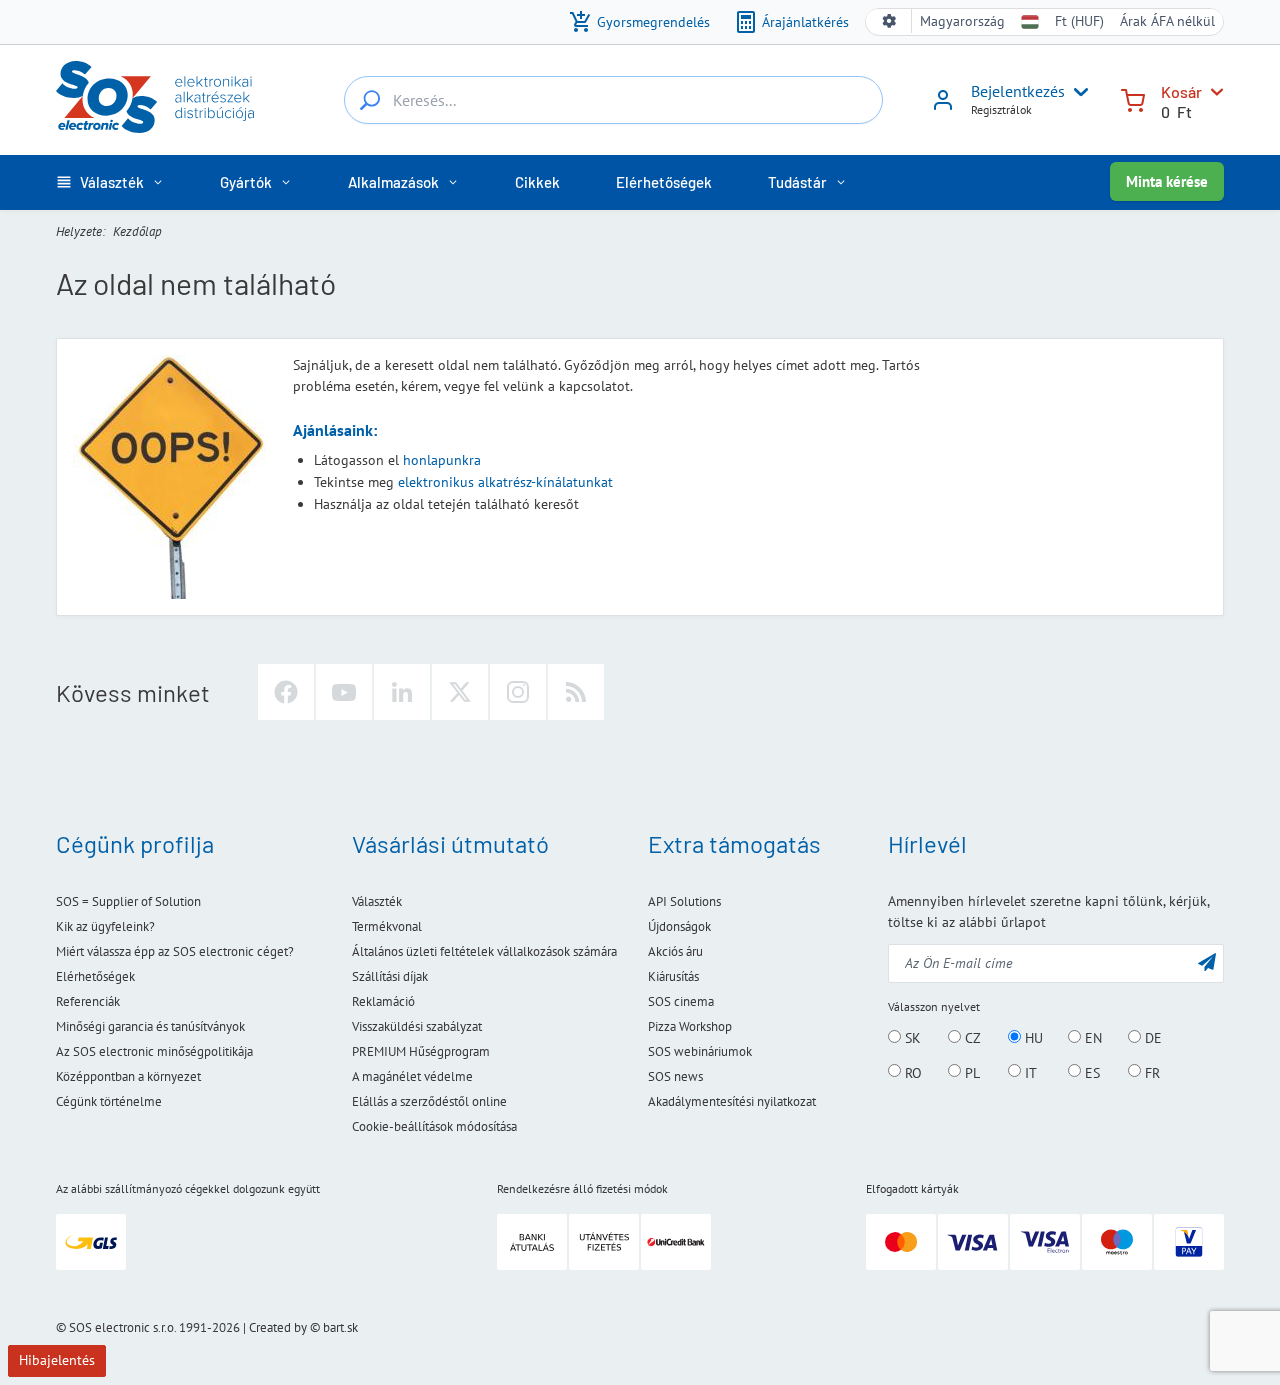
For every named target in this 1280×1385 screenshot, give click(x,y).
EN (1091, 1038)
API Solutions (684, 901)
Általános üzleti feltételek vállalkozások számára (484, 951)
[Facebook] (286, 692)
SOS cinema (681, 1001)
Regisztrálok (1001, 109)
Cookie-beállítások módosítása (434, 1126)
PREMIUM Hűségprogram (421, 1051)
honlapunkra (442, 460)
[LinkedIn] (402, 692)
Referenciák (88, 1001)
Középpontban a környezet (128, 1076)
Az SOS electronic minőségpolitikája (154, 1051)
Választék (377, 901)
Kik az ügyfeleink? (105, 926)
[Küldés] (1207, 961)
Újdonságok (679, 926)
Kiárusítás (673, 976)
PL (970, 1072)
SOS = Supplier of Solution (128, 901)
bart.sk (340, 1327)
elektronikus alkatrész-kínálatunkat (505, 482)
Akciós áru (675, 951)
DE (1151, 1038)
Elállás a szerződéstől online (429, 1101)
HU (1032, 1038)
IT (1029, 1072)
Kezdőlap (137, 231)
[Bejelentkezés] (943, 107)
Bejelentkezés (1018, 91)
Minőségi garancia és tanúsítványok (150, 1026)
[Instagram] (518, 692)
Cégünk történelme (109, 1101)
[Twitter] (460, 692)
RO (911, 1072)
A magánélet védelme (412, 1076)
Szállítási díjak (390, 976)
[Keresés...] (370, 100)
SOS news (675, 1076)
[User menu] (1077, 92)
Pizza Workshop (690, 1026)
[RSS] (576, 692)
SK (911, 1038)
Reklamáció (383, 1001)
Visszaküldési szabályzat (417, 1026)
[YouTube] (344, 692)
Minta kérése (1167, 181)
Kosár (1181, 91)
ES (1090, 1072)
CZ (971, 1038)
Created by (278, 1327)
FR (1150, 1072)
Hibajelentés (57, 1360)
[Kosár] (1133, 98)
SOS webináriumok (700, 1051)
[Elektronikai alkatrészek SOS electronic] (155, 97)
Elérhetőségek (95, 976)
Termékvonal (387, 926)
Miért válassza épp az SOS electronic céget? (175, 951)
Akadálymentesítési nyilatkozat (732, 1101)
